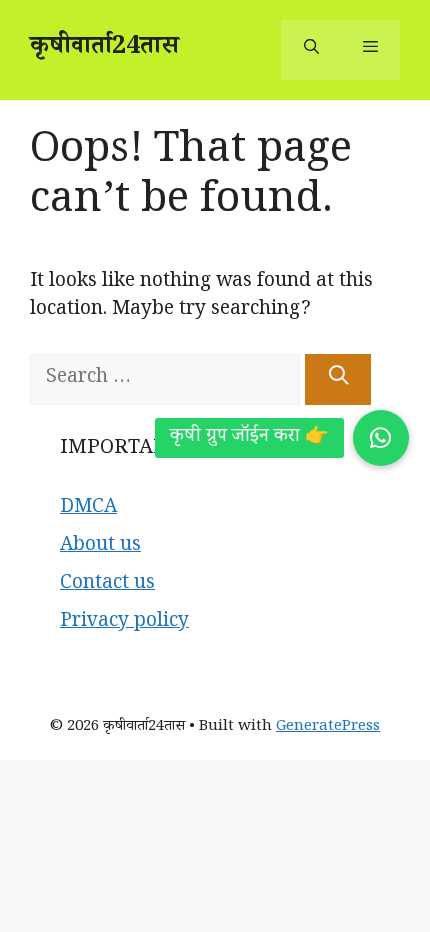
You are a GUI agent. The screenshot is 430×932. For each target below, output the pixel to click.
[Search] (338, 379)
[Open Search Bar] (310, 50)
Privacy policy (124, 623)
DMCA (88, 509)
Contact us (107, 585)
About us (100, 547)
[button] (381, 438)
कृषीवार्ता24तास (104, 49)
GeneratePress (328, 727)
